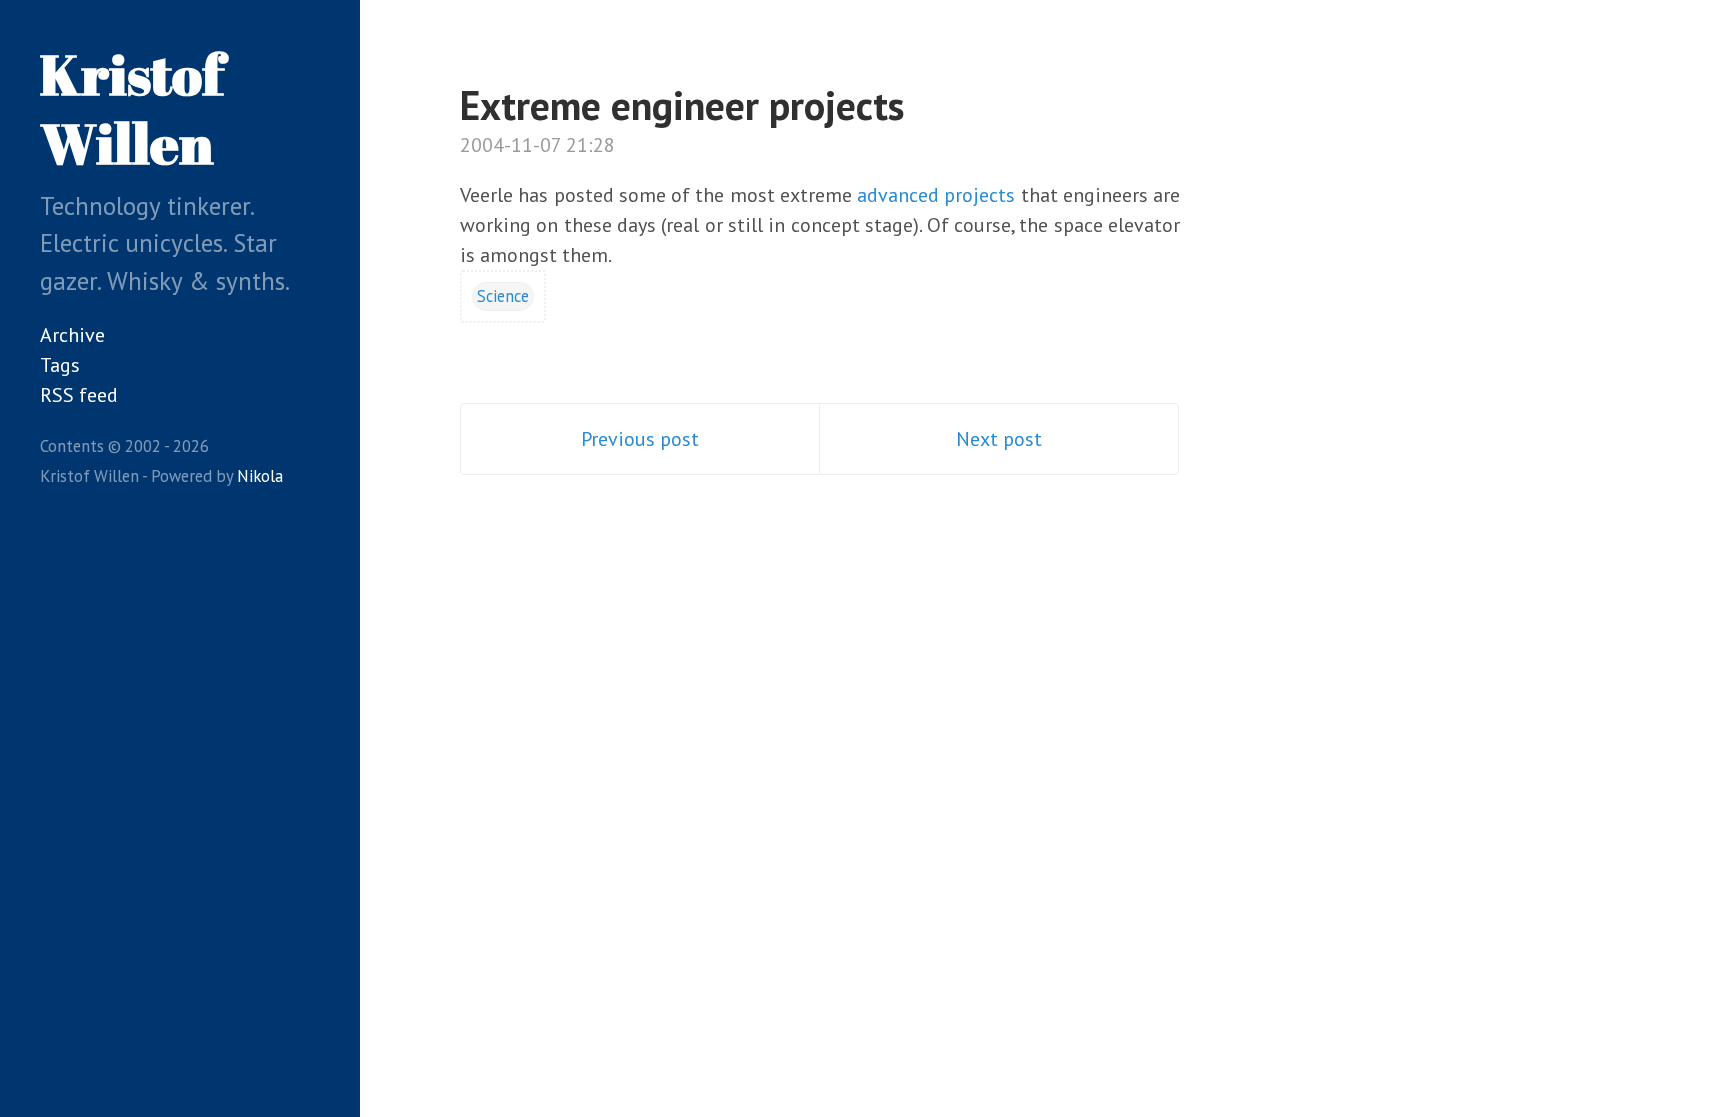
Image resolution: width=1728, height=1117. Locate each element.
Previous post (640, 439)
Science (503, 296)
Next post (999, 439)
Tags (60, 365)
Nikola (260, 476)
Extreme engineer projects (682, 105)
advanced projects (936, 195)
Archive (72, 335)
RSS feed (79, 395)
